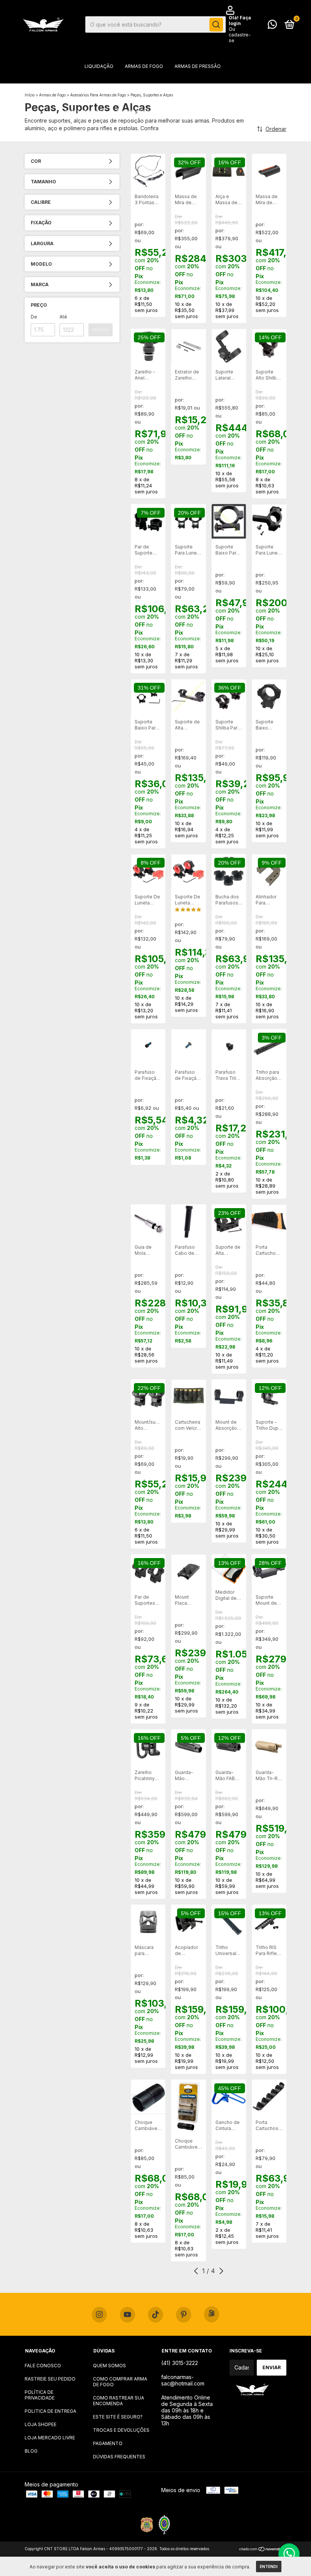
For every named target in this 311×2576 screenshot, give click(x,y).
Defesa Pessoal (85, 112)
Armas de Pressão (198, 66)
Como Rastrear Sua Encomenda (119, 2401)
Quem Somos (109, 2366)
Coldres (193, 89)
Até (63, 317)
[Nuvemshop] (263, 2550)
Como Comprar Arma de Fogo (120, 2382)
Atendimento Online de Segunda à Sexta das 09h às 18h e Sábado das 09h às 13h (187, 2410)
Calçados (172, 135)
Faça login (240, 20)
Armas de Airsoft (95, 89)
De (34, 317)
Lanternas (199, 112)
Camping (235, 112)
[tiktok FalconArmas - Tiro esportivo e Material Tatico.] (155, 2315)
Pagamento (108, 2443)
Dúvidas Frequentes (119, 2457)
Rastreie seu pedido (50, 2379)
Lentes (102, 135)
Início (30, 95)
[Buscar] (216, 25)
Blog (31, 2451)
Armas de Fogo (144, 66)
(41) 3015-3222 (180, 2363)
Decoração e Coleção (145, 112)
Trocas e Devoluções (121, 2430)
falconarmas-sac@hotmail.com (183, 2380)
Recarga (207, 135)
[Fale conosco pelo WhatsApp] (272, 26)
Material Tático (150, 89)
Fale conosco (43, 2366)
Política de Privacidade (40, 2395)
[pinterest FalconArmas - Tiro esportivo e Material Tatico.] (184, 2315)
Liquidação (99, 66)
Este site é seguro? (118, 2417)
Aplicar (101, 330)
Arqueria (227, 89)
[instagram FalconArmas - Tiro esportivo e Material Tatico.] (99, 2315)
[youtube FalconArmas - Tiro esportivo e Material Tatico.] (127, 2315)
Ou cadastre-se (240, 35)
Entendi (269, 2567)
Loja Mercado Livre (50, 2438)
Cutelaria (135, 135)
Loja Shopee (41, 2424)
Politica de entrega (50, 2411)
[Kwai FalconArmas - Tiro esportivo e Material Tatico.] (212, 2314)
